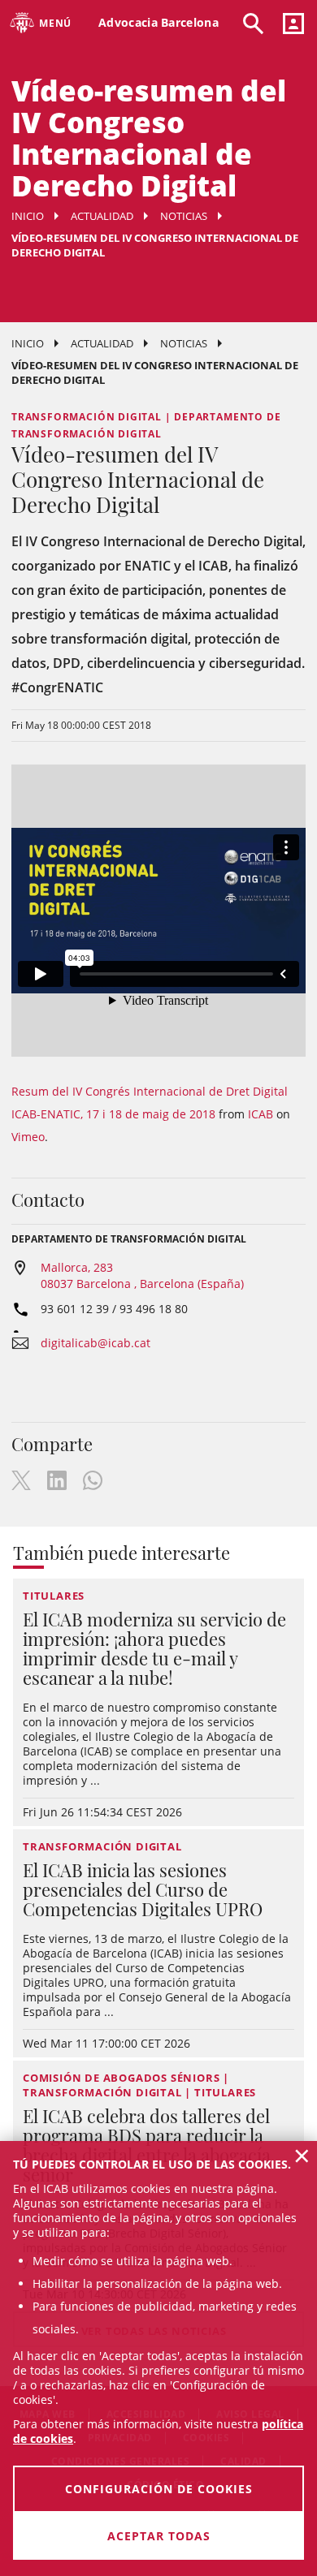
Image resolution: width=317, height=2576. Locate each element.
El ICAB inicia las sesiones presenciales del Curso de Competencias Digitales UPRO (143, 1889)
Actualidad (102, 216)
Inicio (28, 216)
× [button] (302, 2156)
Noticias (184, 216)
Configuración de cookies (159, 2489)
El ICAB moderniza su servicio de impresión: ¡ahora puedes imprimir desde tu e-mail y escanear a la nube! (154, 1648)
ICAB (261, 1114)
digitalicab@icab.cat (96, 1343)
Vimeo (28, 1137)
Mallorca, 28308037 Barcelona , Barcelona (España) (142, 1275)
